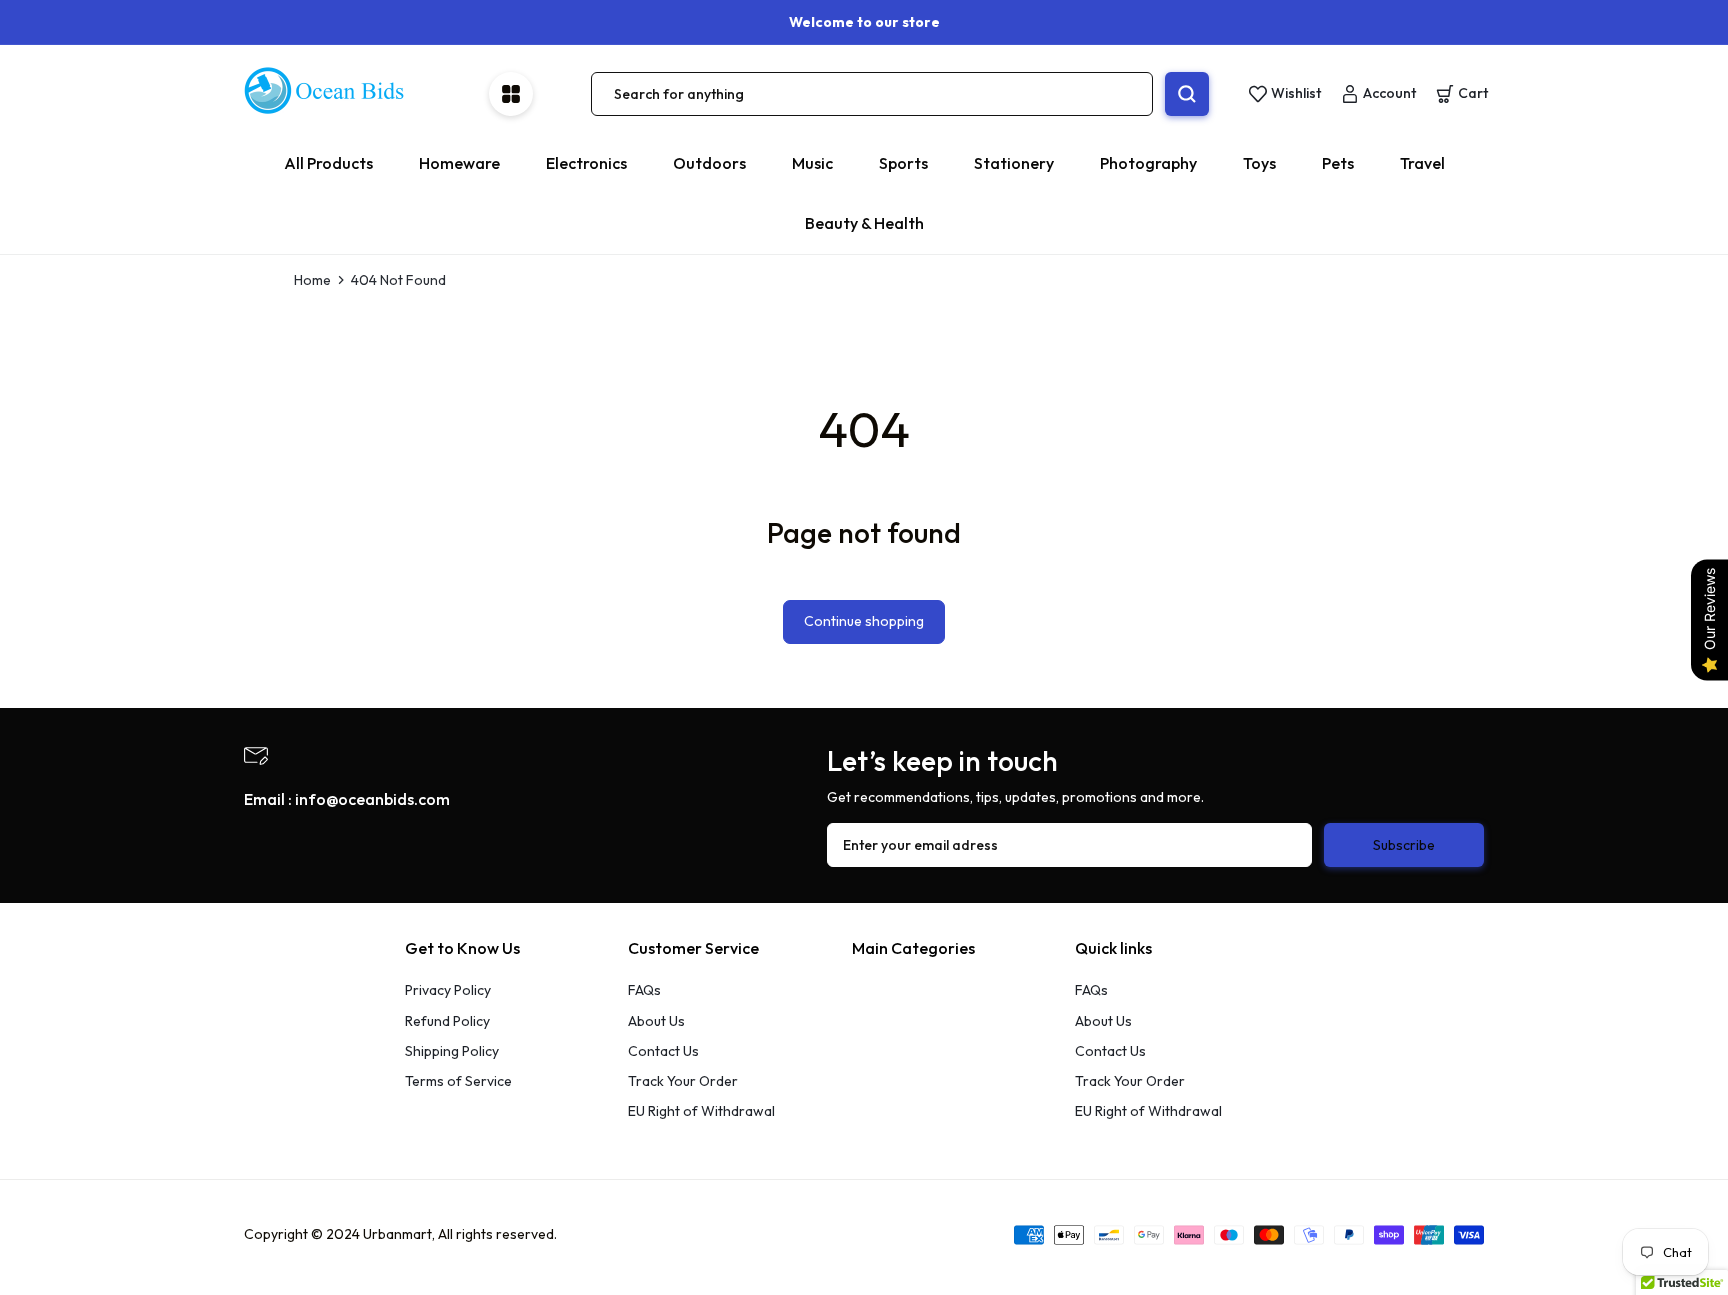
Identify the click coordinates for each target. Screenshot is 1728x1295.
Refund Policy (447, 1021)
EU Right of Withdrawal (701, 1111)
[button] (1462, 94)
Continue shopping (864, 621)
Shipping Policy (452, 1051)
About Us (656, 1021)
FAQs (644, 990)
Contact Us (663, 1051)
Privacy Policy (448, 990)
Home (312, 280)
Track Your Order (683, 1081)
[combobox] (872, 94)
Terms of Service (458, 1081)
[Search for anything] (1187, 94)
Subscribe (1404, 845)
